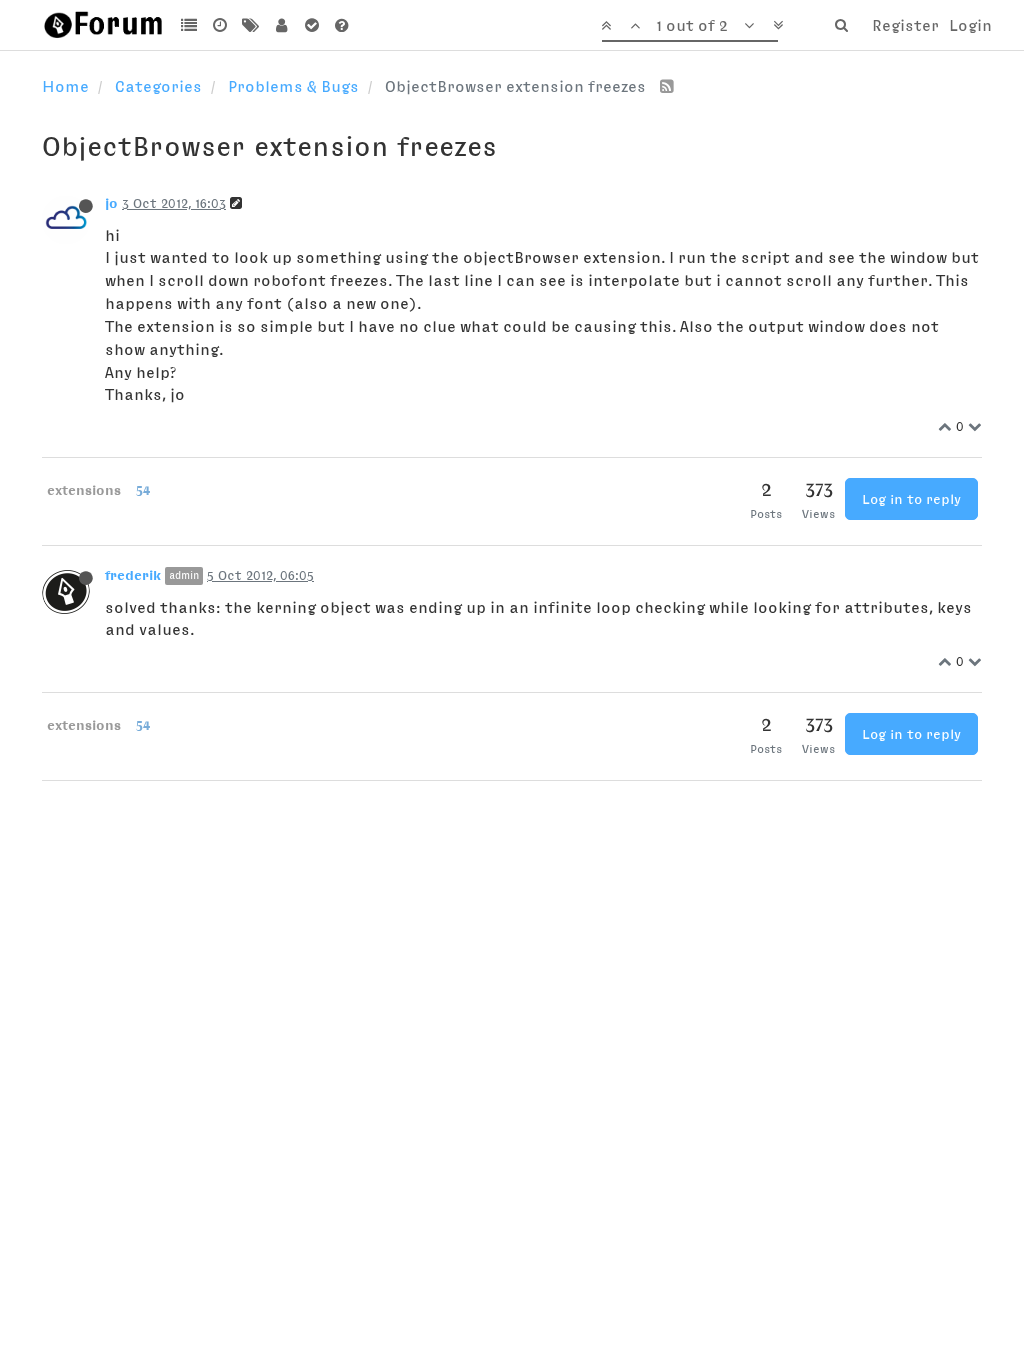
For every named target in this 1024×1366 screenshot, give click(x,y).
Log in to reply (911, 499)
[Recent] (220, 25)
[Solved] (311, 25)
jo (111, 203)
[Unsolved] (342, 25)
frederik (133, 575)
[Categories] (189, 25)
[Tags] (250, 25)
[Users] (281, 25)
